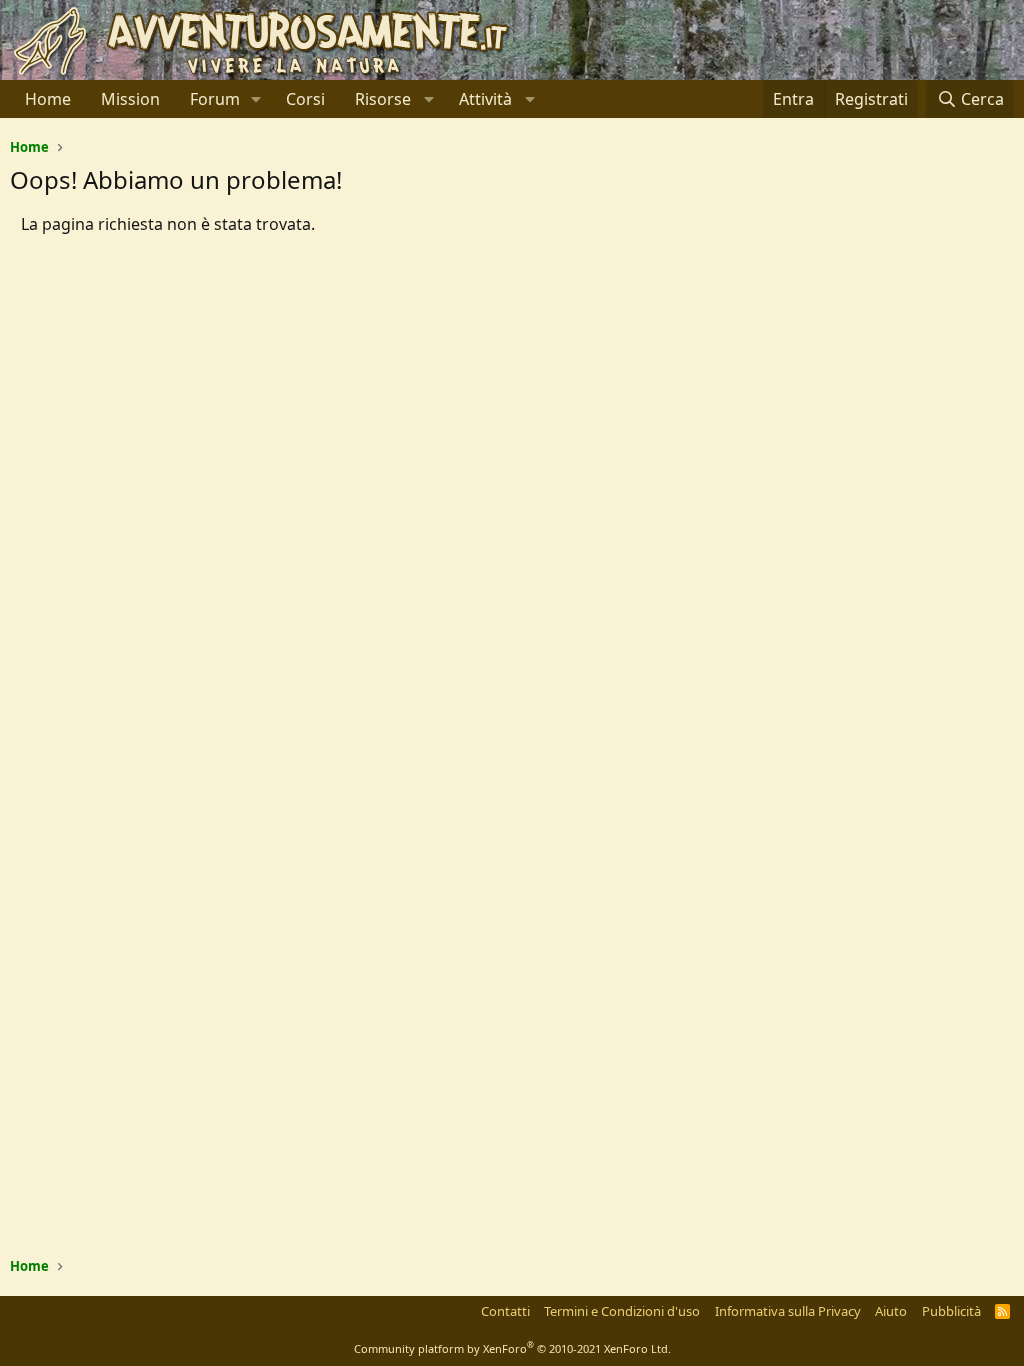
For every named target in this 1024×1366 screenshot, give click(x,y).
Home (48, 99)
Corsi (305, 99)
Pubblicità (951, 1311)
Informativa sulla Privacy (788, 1311)
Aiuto (891, 1311)
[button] (256, 99)
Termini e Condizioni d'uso (622, 1311)
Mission (130, 99)
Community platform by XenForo (512, 1348)
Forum (215, 99)
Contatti (505, 1311)
